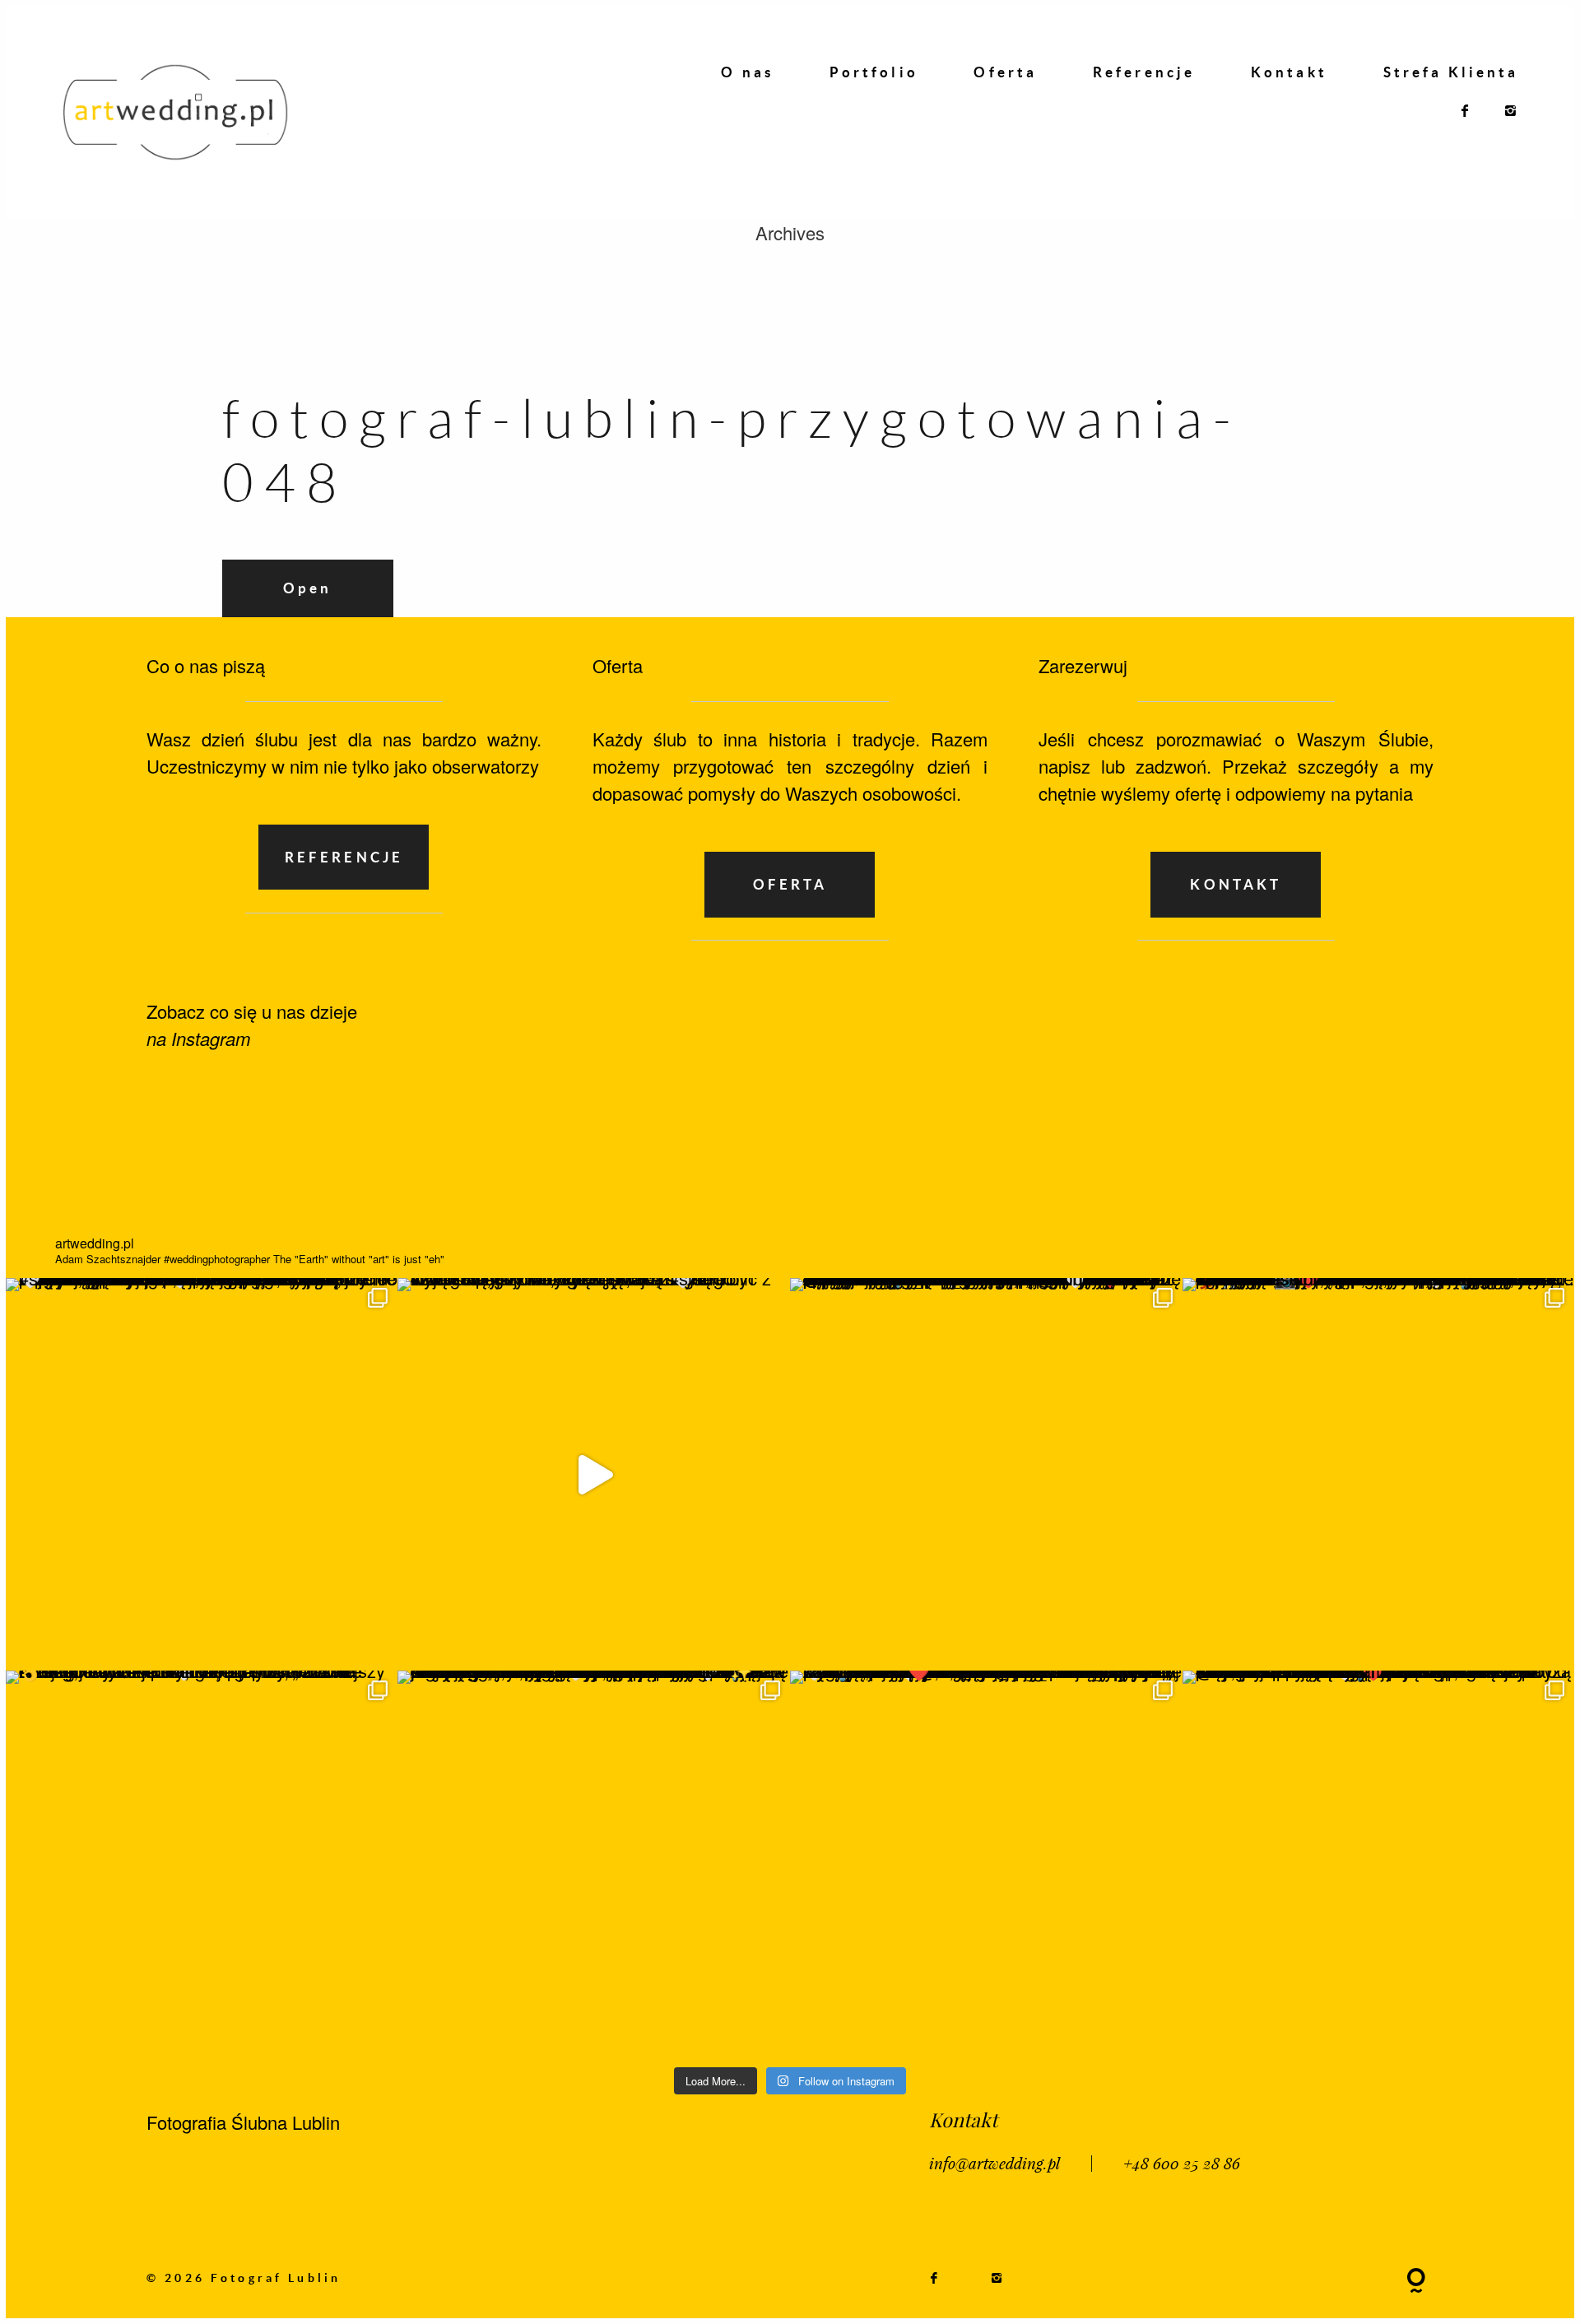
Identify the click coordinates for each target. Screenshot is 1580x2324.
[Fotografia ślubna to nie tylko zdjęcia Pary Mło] (1379, 1474)
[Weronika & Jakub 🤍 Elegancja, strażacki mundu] (202, 1474)
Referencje (1144, 72)
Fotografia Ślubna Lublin (243, 2122)
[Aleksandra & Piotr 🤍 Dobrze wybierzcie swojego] (202, 1867)
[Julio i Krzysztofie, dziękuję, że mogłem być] (594, 1474)
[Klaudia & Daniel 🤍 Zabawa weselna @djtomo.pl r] (1379, 1867)
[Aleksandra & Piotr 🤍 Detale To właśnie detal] (594, 1867)
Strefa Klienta (1451, 72)
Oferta (1005, 72)
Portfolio (874, 72)
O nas (747, 72)
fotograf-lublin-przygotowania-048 (732, 450)
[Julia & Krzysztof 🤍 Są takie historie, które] (986, 1474)
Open (308, 588)
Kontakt (1289, 72)
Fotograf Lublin (276, 2278)
